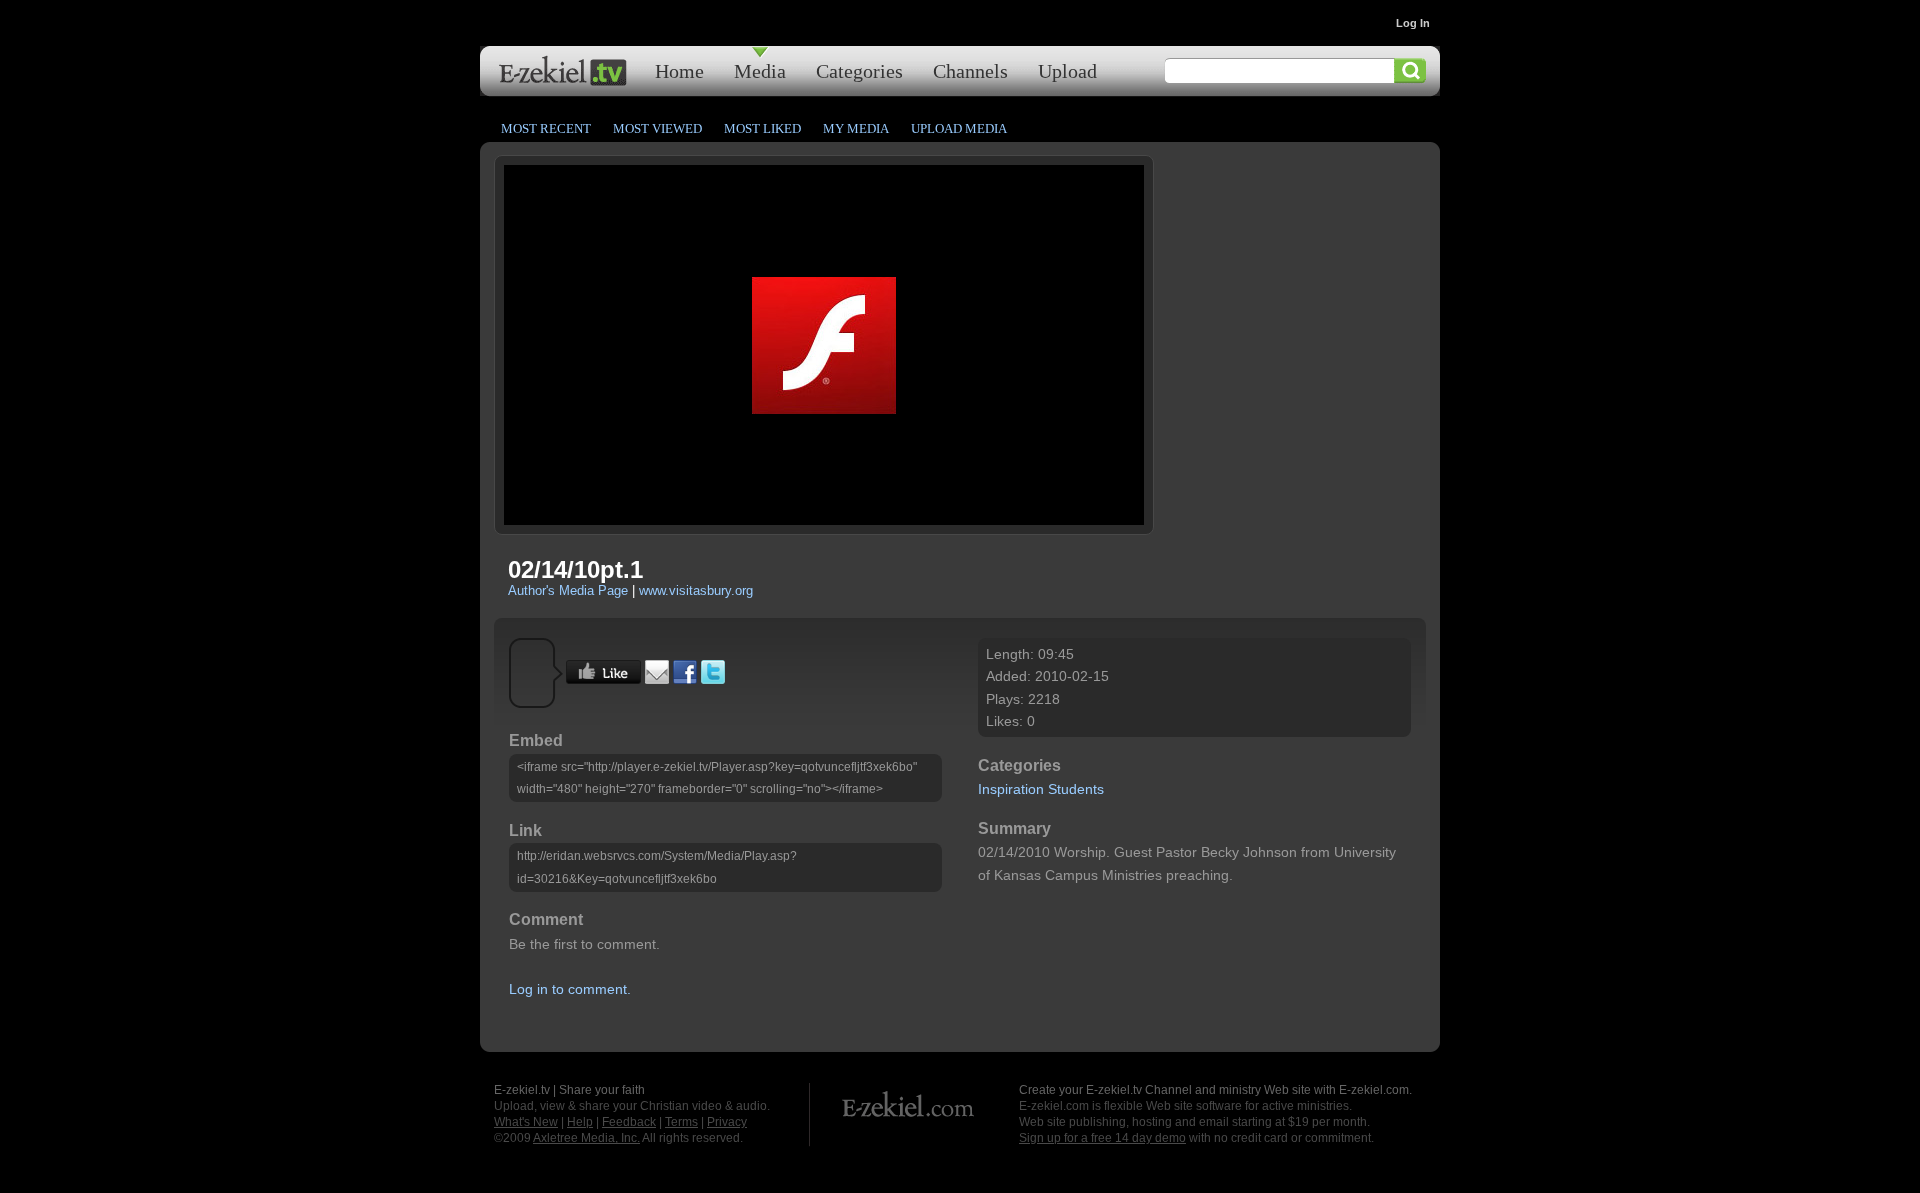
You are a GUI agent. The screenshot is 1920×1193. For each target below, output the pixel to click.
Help (580, 1122)
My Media (856, 128)
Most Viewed (657, 128)
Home (679, 70)
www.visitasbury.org (696, 590)
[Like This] (603, 679)
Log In (1413, 23)
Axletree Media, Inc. (586, 1138)
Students (1076, 789)
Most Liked (762, 128)
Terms (681, 1122)
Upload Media (959, 128)
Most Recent (546, 128)
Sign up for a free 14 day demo (1102, 1138)
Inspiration (1011, 789)
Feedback (629, 1122)
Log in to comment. (570, 989)
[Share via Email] (657, 679)
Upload (1067, 70)
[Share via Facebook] (685, 679)
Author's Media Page (568, 590)
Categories (859, 70)
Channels (970, 70)
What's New (526, 1122)
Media (760, 70)
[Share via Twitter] (713, 679)
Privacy (727, 1122)
